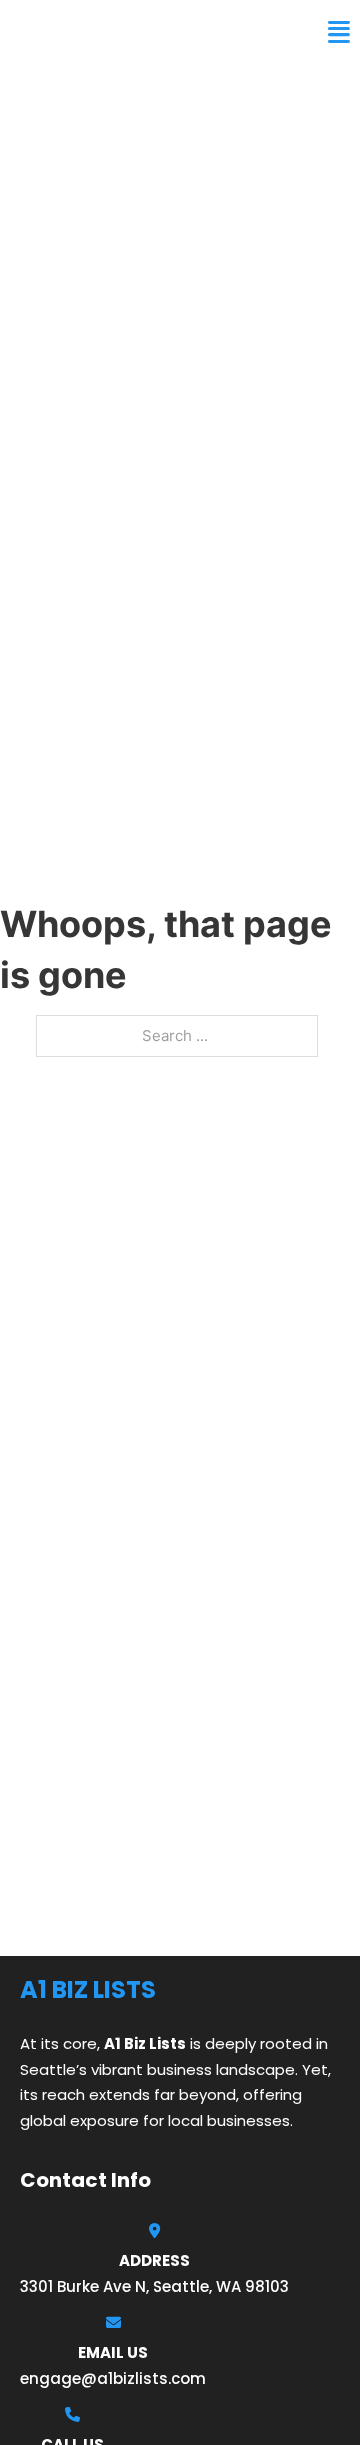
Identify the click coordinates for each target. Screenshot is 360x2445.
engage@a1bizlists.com (113, 2378)
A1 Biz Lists (68, 32)
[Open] (339, 32)
